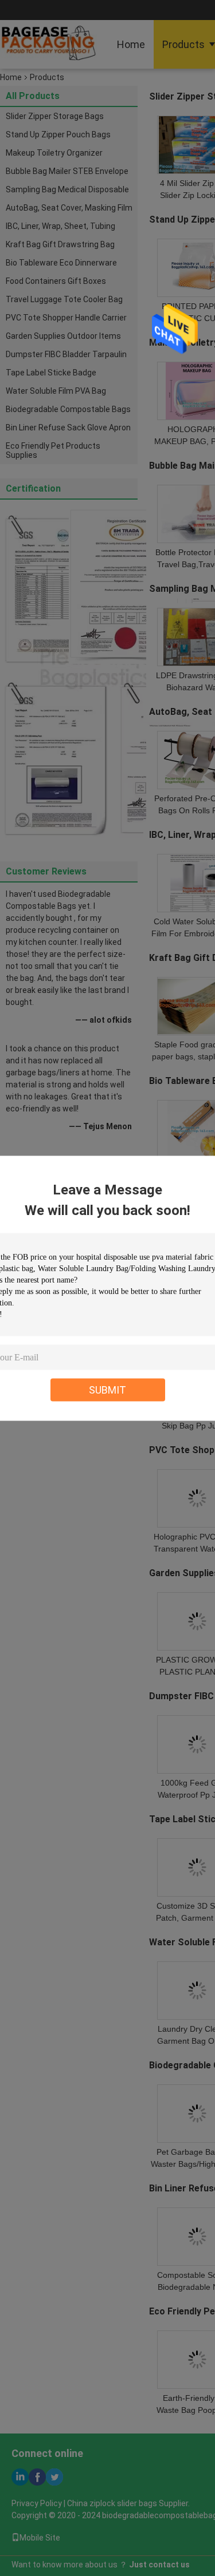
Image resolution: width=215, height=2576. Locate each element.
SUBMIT (107, 1389)
